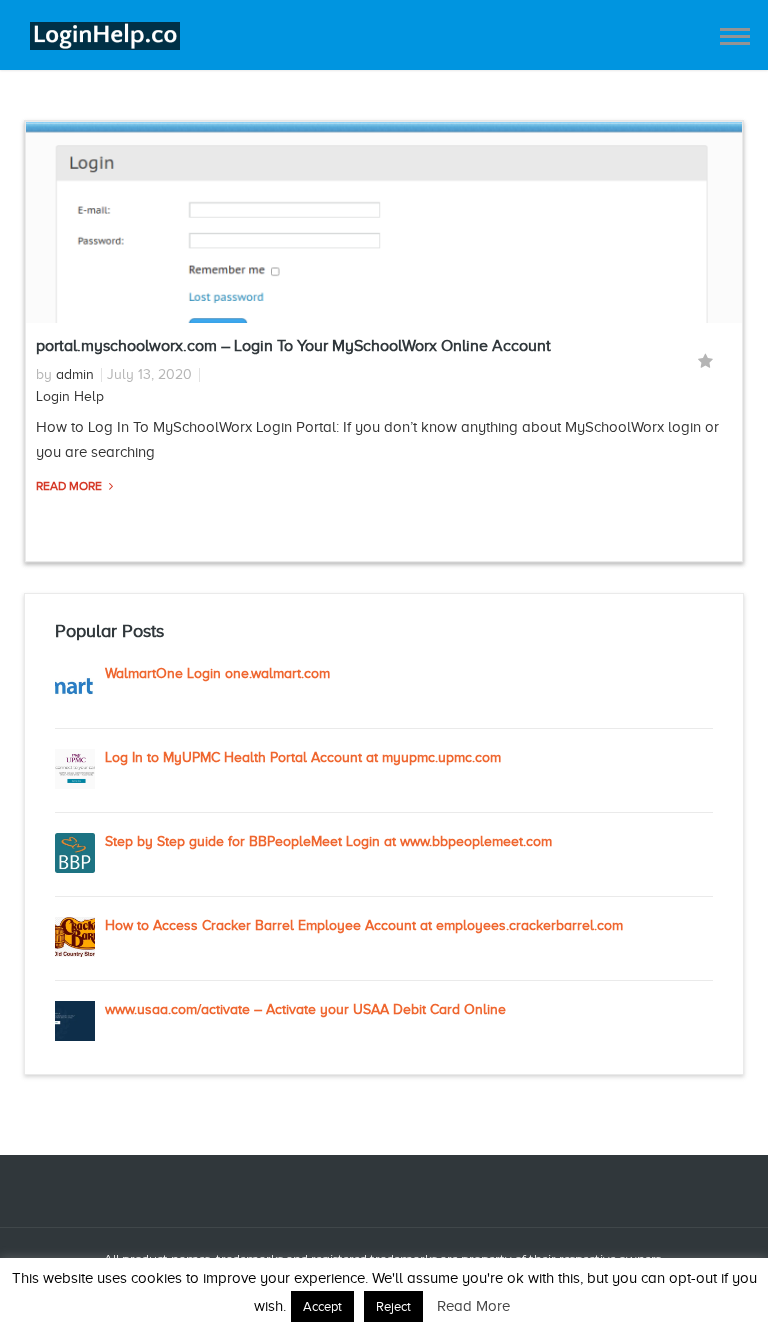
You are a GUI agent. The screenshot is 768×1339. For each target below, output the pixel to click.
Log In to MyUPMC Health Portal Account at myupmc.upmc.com (303, 757)
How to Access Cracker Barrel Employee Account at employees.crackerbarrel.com (364, 925)
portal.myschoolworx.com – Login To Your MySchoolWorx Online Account (293, 346)
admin (75, 374)
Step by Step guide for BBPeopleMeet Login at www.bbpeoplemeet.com (328, 841)
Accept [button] (322, 1306)
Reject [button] (393, 1306)
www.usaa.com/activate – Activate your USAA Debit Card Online (305, 1009)
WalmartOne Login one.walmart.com (217, 673)
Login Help (70, 396)
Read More (70, 486)
